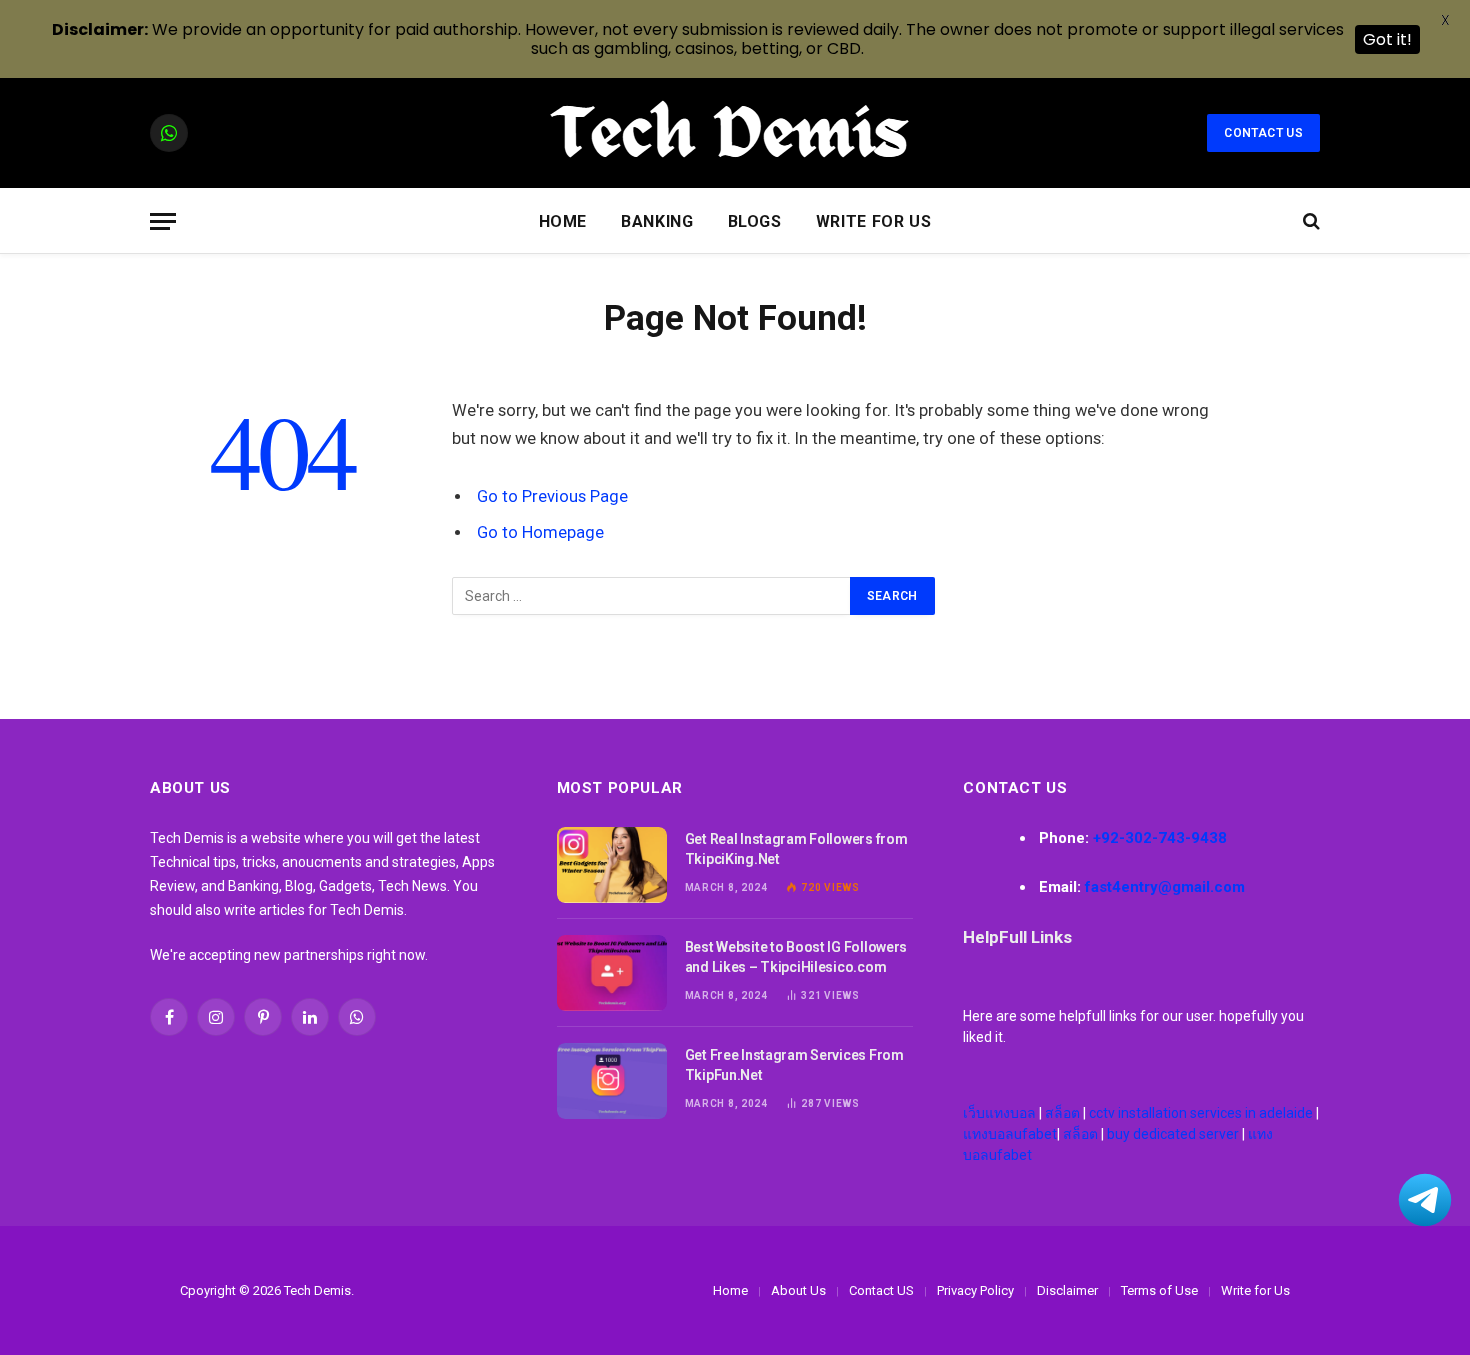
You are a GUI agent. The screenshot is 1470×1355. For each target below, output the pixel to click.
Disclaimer (1067, 1290)
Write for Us (874, 221)
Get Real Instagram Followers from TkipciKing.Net (796, 849)
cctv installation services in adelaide (1201, 1113)
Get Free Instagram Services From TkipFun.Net (794, 1065)
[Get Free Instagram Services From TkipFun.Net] (612, 1081)
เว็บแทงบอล (999, 1113)
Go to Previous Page (552, 496)
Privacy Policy (975, 1290)
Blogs (755, 221)
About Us (798, 1290)
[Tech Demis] (735, 133)
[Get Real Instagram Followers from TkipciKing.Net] (612, 865)
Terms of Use (1159, 1290)
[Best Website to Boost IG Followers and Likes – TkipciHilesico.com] (612, 973)
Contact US (1263, 133)
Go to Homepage (540, 532)
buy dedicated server (1173, 1134)
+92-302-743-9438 (1160, 838)
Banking (657, 221)
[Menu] (163, 221)
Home (563, 221)
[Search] (1309, 221)
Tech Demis (317, 1290)
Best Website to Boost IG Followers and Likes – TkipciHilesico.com (796, 957)
